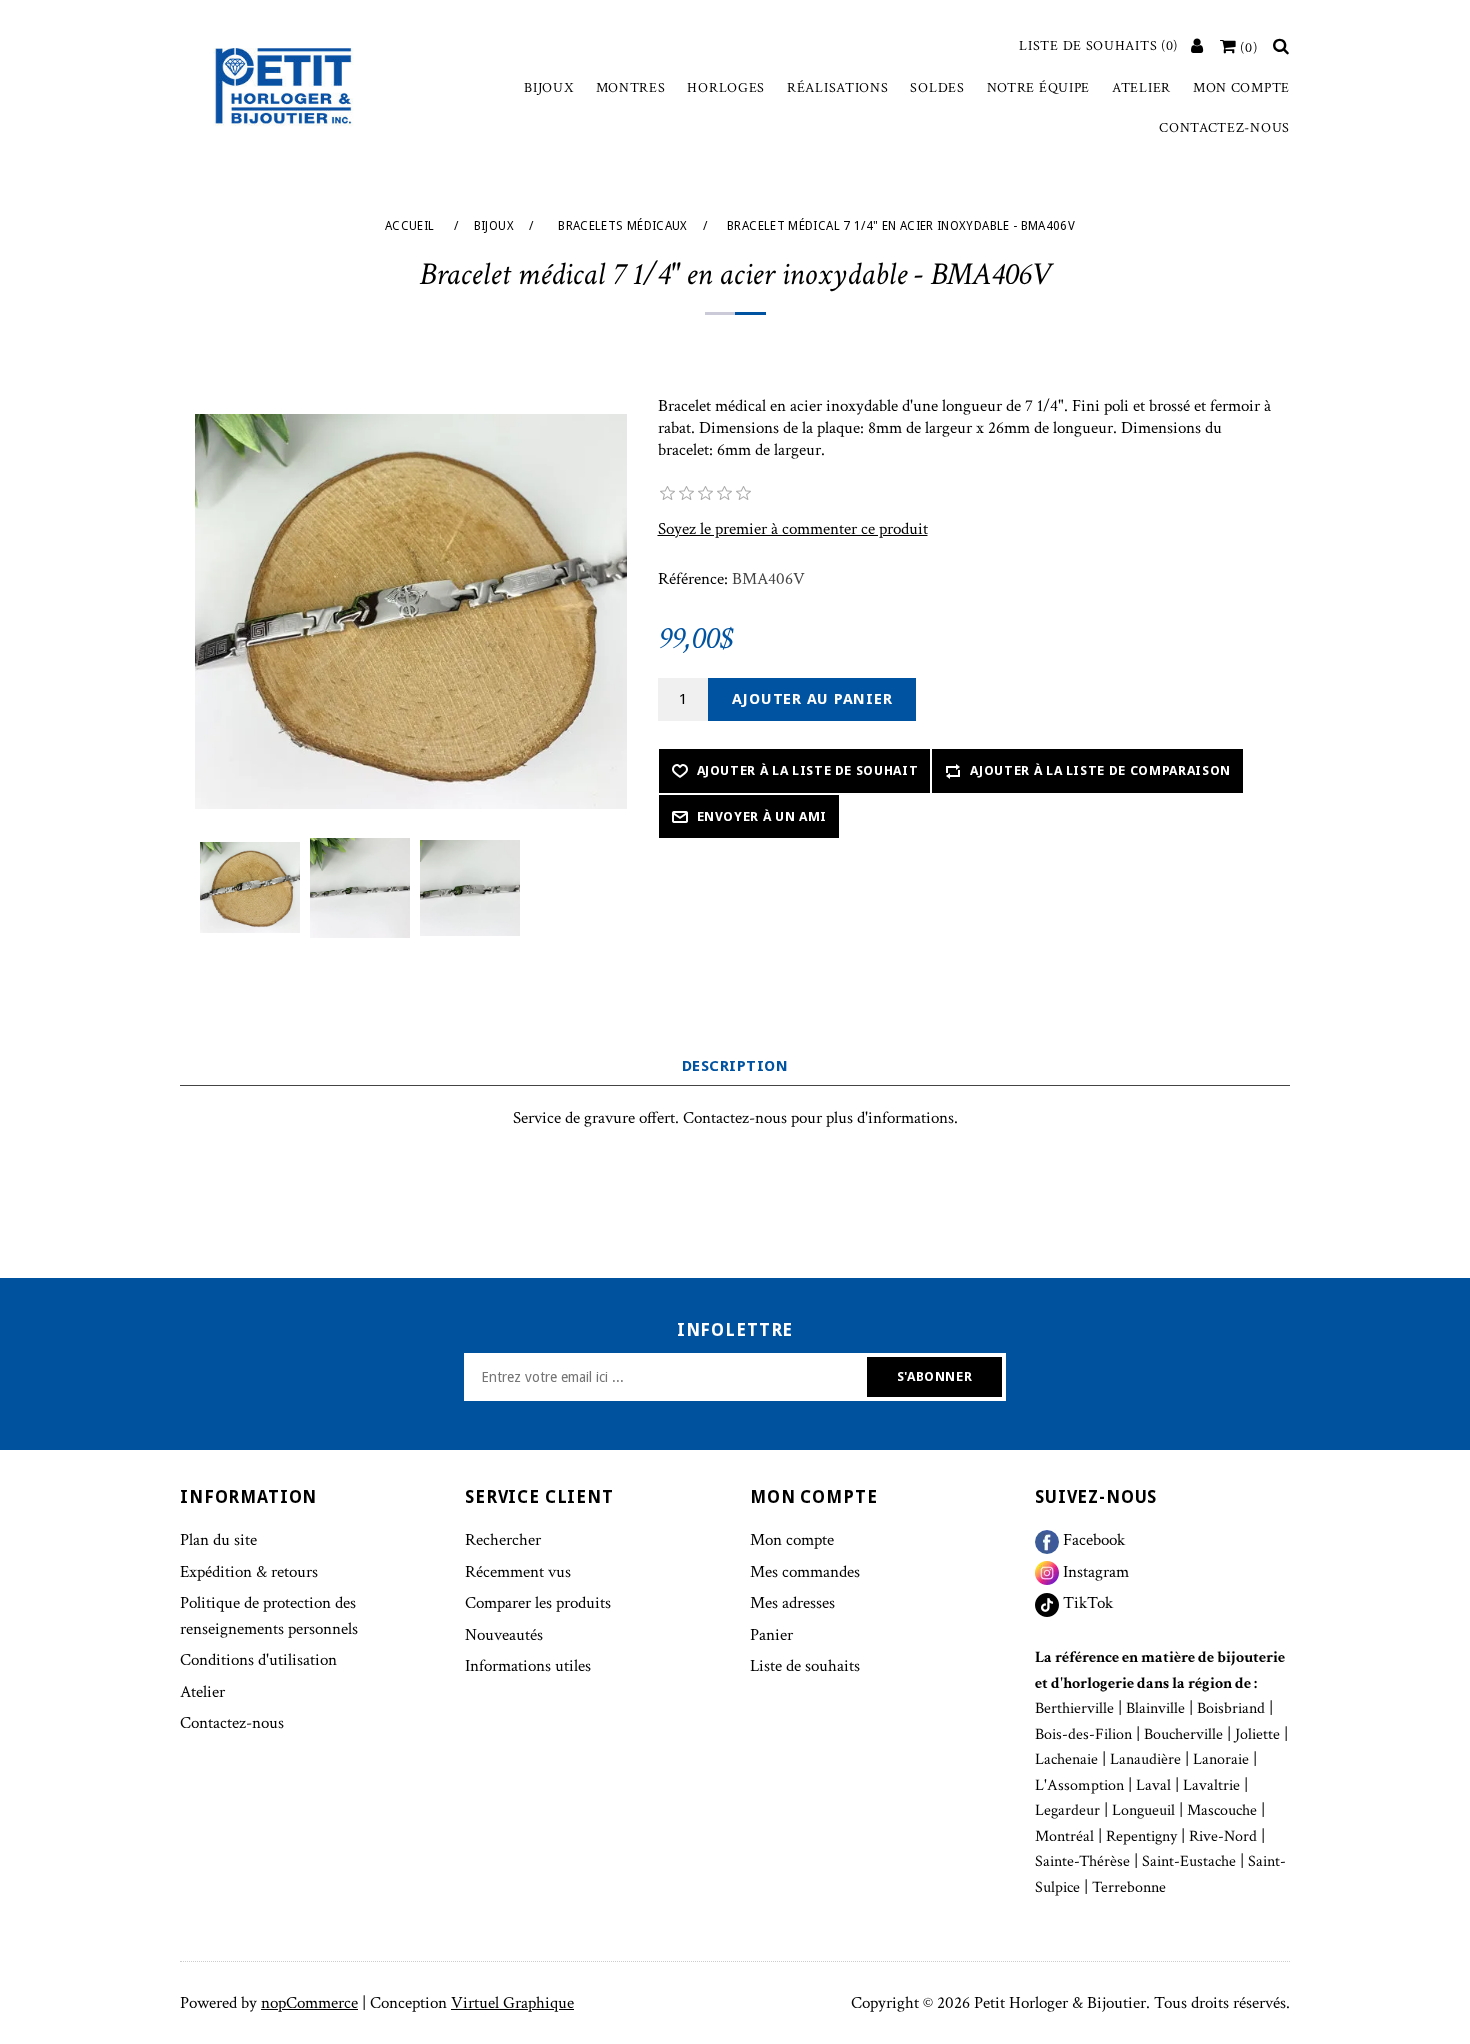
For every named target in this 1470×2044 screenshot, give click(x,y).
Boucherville (1183, 1734)
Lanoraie (1221, 1759)
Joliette (1257, 1734)
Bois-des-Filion (1083, 1734)
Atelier (1141, 88)
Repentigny (1141, 1836)
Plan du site (218, 1540)
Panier (771, 1635)
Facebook (1092, 1540)
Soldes (937, 88)
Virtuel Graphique (512, 2003)
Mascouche (1222, 1810)
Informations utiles (528, 1666)
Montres (631, 88)
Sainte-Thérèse (1082, 1861)
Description (735, 1066)
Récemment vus (518, 1572)
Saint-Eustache (1189, 1861)
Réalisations (837, 88)
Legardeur (1067, 1810)
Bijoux (548, 88)
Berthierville (1074, 1708)
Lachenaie (1066, 1759)
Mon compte (1241, 88)
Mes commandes (805, 1572)
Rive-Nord (1223, 1836)
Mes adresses (792, 1603)
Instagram (1094, 1572)
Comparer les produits (538, 1603)
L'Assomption (1079, 1785)
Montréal (1064, 1836)
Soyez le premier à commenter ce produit (793, 529)
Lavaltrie (1211, 1785)
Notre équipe (1038, 88)
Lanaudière (1145, 1759)
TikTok (1086, 1603)
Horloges (726, 88)
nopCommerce (309, 2003)
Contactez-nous (1224, 128)
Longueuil (1143, 1810)
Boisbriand (1231, 1708)
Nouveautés (504, 1635)
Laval (1153, 1785)
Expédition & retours (249, 1572)
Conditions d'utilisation (258, 1660)
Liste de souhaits (805, 1666)
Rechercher (503, 1540)
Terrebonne (1129, 1887)
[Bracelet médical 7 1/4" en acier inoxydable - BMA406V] (250, 888)
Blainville (1155, 1708)
